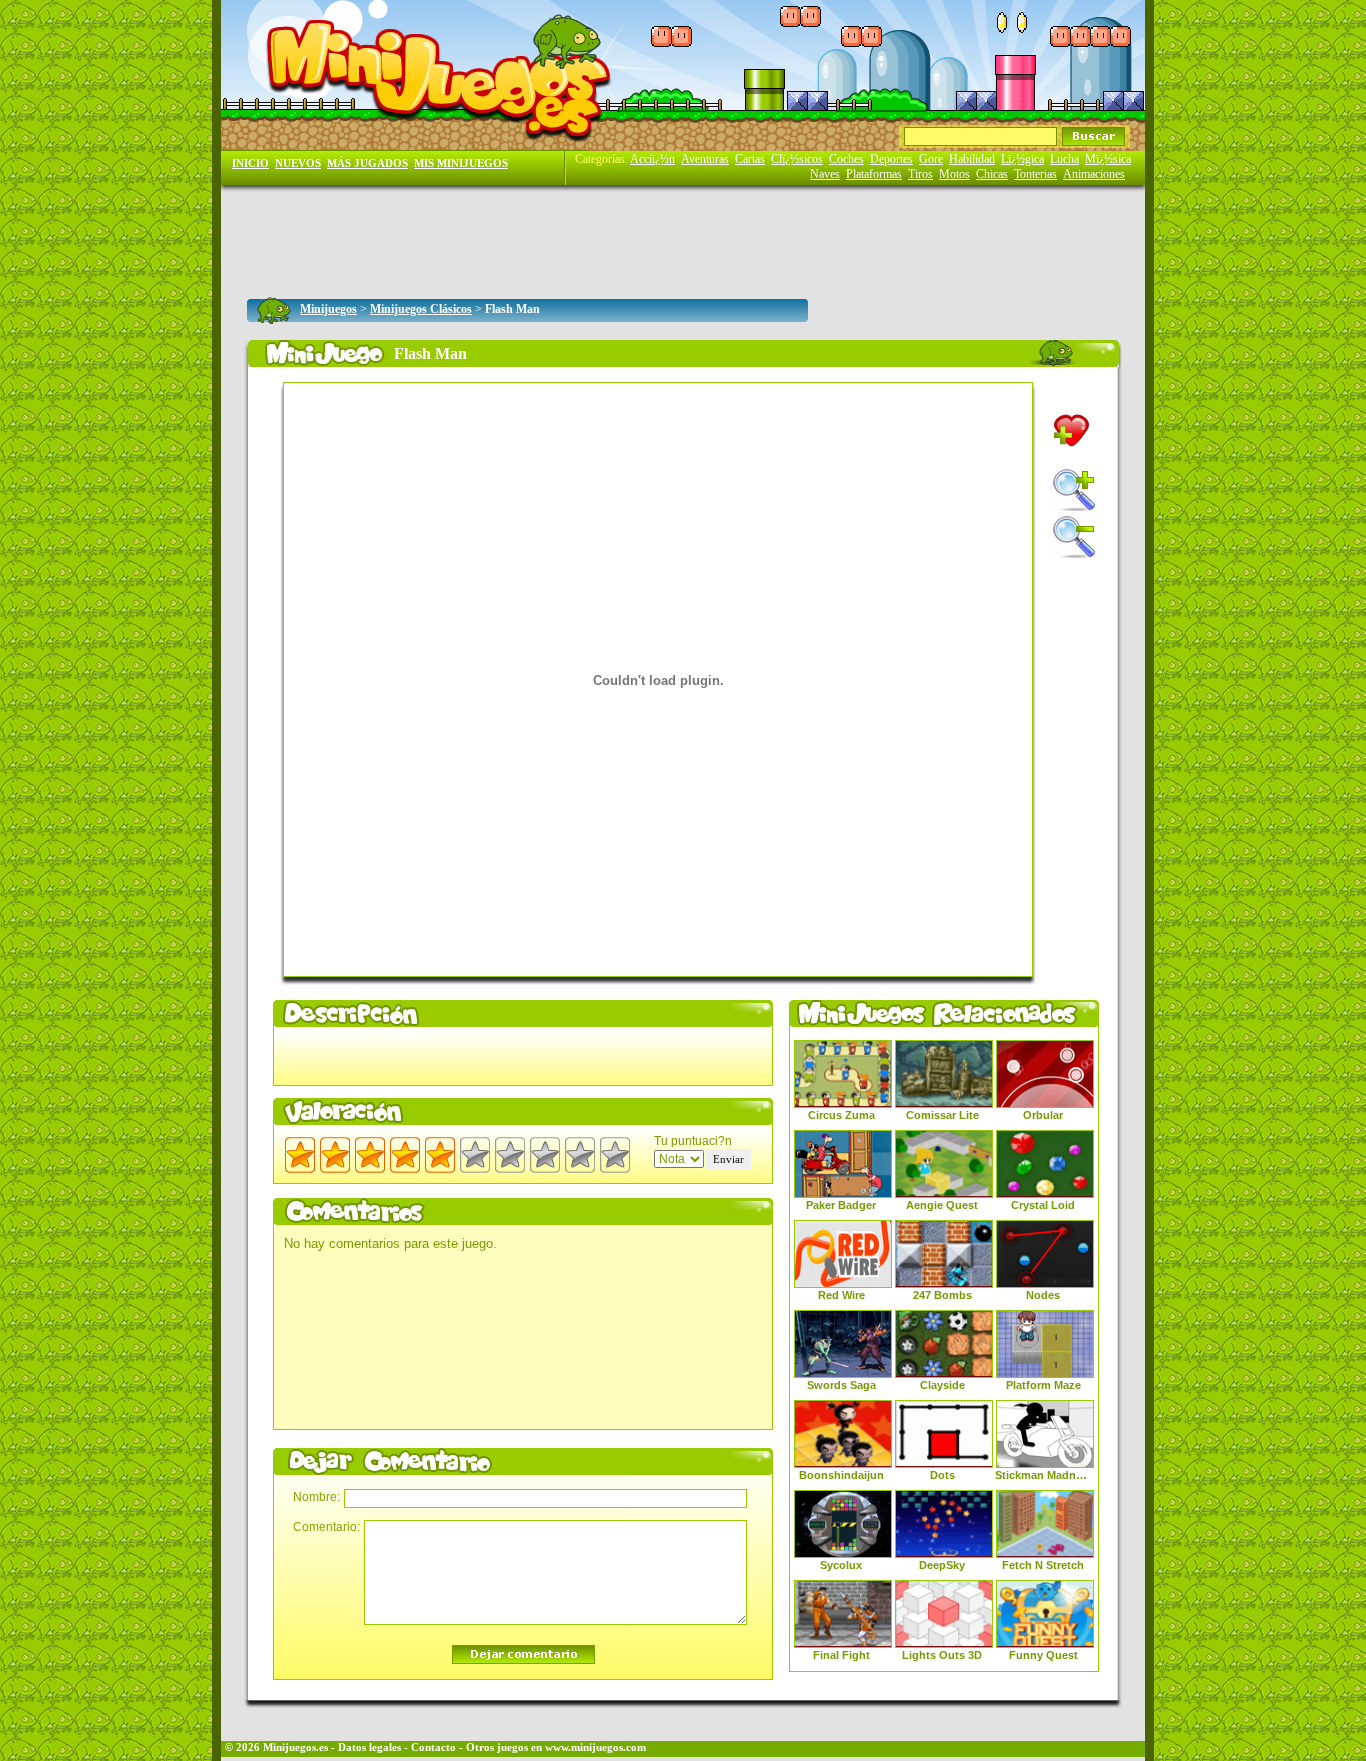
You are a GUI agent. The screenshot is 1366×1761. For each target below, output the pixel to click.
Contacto (433, 1747)
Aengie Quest (942, 1205)
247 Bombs (942, 1295)
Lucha (1064, 159)
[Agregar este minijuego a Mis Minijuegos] (1071, 430)
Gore (931, 159)
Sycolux (841, 1565)
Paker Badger (841, 1205)
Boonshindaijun (841, 1475)
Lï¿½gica (1022, 159)
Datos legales (369, 1747)
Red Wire (841, 1295)
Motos (954, 174)
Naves (825, 174)
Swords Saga (841, 1385)
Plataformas (874, 174)
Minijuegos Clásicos (421, 309)
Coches (846, 159)
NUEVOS (298, 163)
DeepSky (942, 1565)
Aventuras (705, 159)
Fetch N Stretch (1043, 1565)
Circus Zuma (841, 1115)
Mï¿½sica (1108, 159)
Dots (942, 1475)
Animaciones (1094, 174)
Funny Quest (1043, 1655)
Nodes (1043, 1295)
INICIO (250, 163)
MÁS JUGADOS (367, 163)
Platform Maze (1043, 1385)
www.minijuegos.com (595, 1747)
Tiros (920, 174)
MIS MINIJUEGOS (461, 163)
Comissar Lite (942, 1115)
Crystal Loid (1043, 1205)
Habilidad (972, 159)
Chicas (992, 174)
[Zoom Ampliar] (1074, 490)
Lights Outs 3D (942, 1655)
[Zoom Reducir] (1074, 537)
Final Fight (841, 1655)
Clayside (942, 1385)
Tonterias (1035, 174)
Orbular (1043, 1115)
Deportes (891, 159)
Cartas (750, 159)
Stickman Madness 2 (1043, 1475)
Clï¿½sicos (797, 159)
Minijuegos (328, 309)
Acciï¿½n (652, 159)
